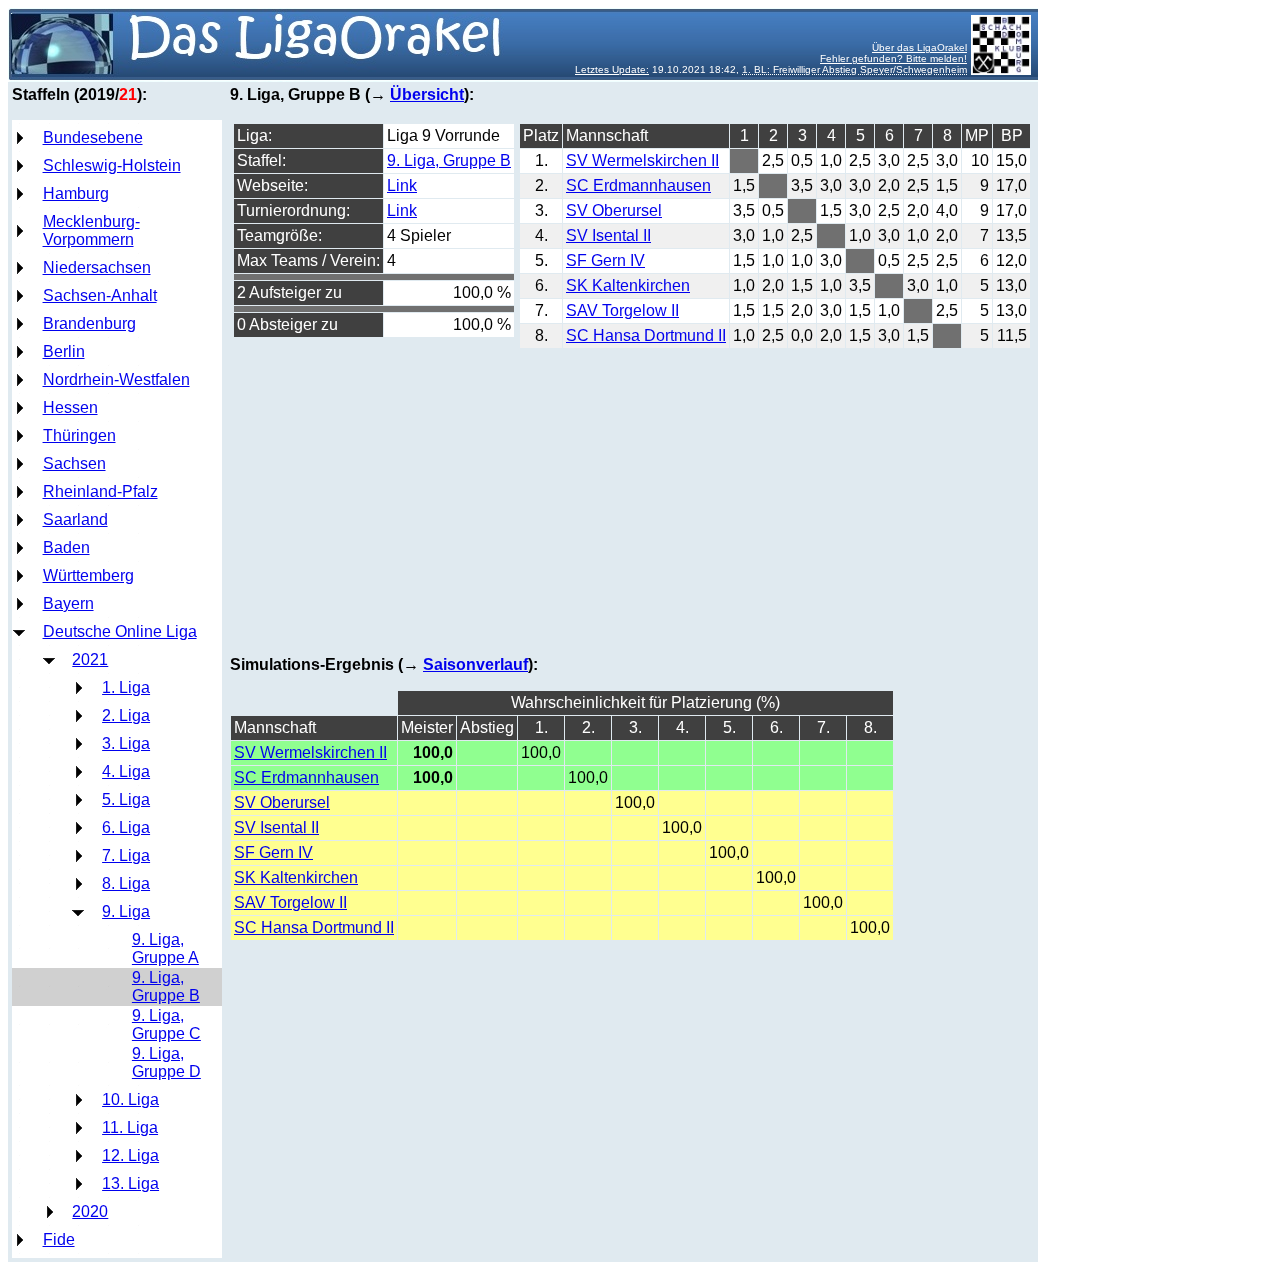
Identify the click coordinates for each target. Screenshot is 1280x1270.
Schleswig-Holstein (112, 165)
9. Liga (126, 911)
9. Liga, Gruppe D (166, 1062)
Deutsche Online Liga (120, 631)
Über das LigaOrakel (919, 47)
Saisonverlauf (475, 664)
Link (402, 185)
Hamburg (76, 193)
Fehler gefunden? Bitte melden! (893, 58)
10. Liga (130, 1099)
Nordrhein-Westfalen (116, 379)
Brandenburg (89, 323)
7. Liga (126, 855)
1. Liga (126, 687)
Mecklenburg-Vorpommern (91, 230)
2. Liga (126, 715)
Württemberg (88, 575)
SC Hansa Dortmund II (646, 335)
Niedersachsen (97, 267)
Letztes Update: (612, 69)
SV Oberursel (614, 210)
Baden (66, 547)
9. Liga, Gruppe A (165, 948)
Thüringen (79, 435)
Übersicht (427, 94)
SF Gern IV (605, 260)
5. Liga (126, 799)
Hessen (70, 407)
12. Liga (130, 1155)
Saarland (75, 519)
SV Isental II (608, 235)
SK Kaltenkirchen (628, 285)
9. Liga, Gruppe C (166, 1024)
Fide (59, 1239)
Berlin (64, 351)
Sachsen (74, 463)
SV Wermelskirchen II (642, 160)
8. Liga (126, 883)
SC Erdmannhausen (638, 185)
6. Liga (126, 827)
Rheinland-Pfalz (100, 491)
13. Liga (130, 1183)
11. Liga (130, 1127)
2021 (90, 659)
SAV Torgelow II (622, 310)
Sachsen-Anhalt (100, 295)
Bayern (68, 603)
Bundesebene (93, 137)
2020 (90, 1211)
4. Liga (126, 771)
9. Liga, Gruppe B (166, 986)
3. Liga (126, 743)
